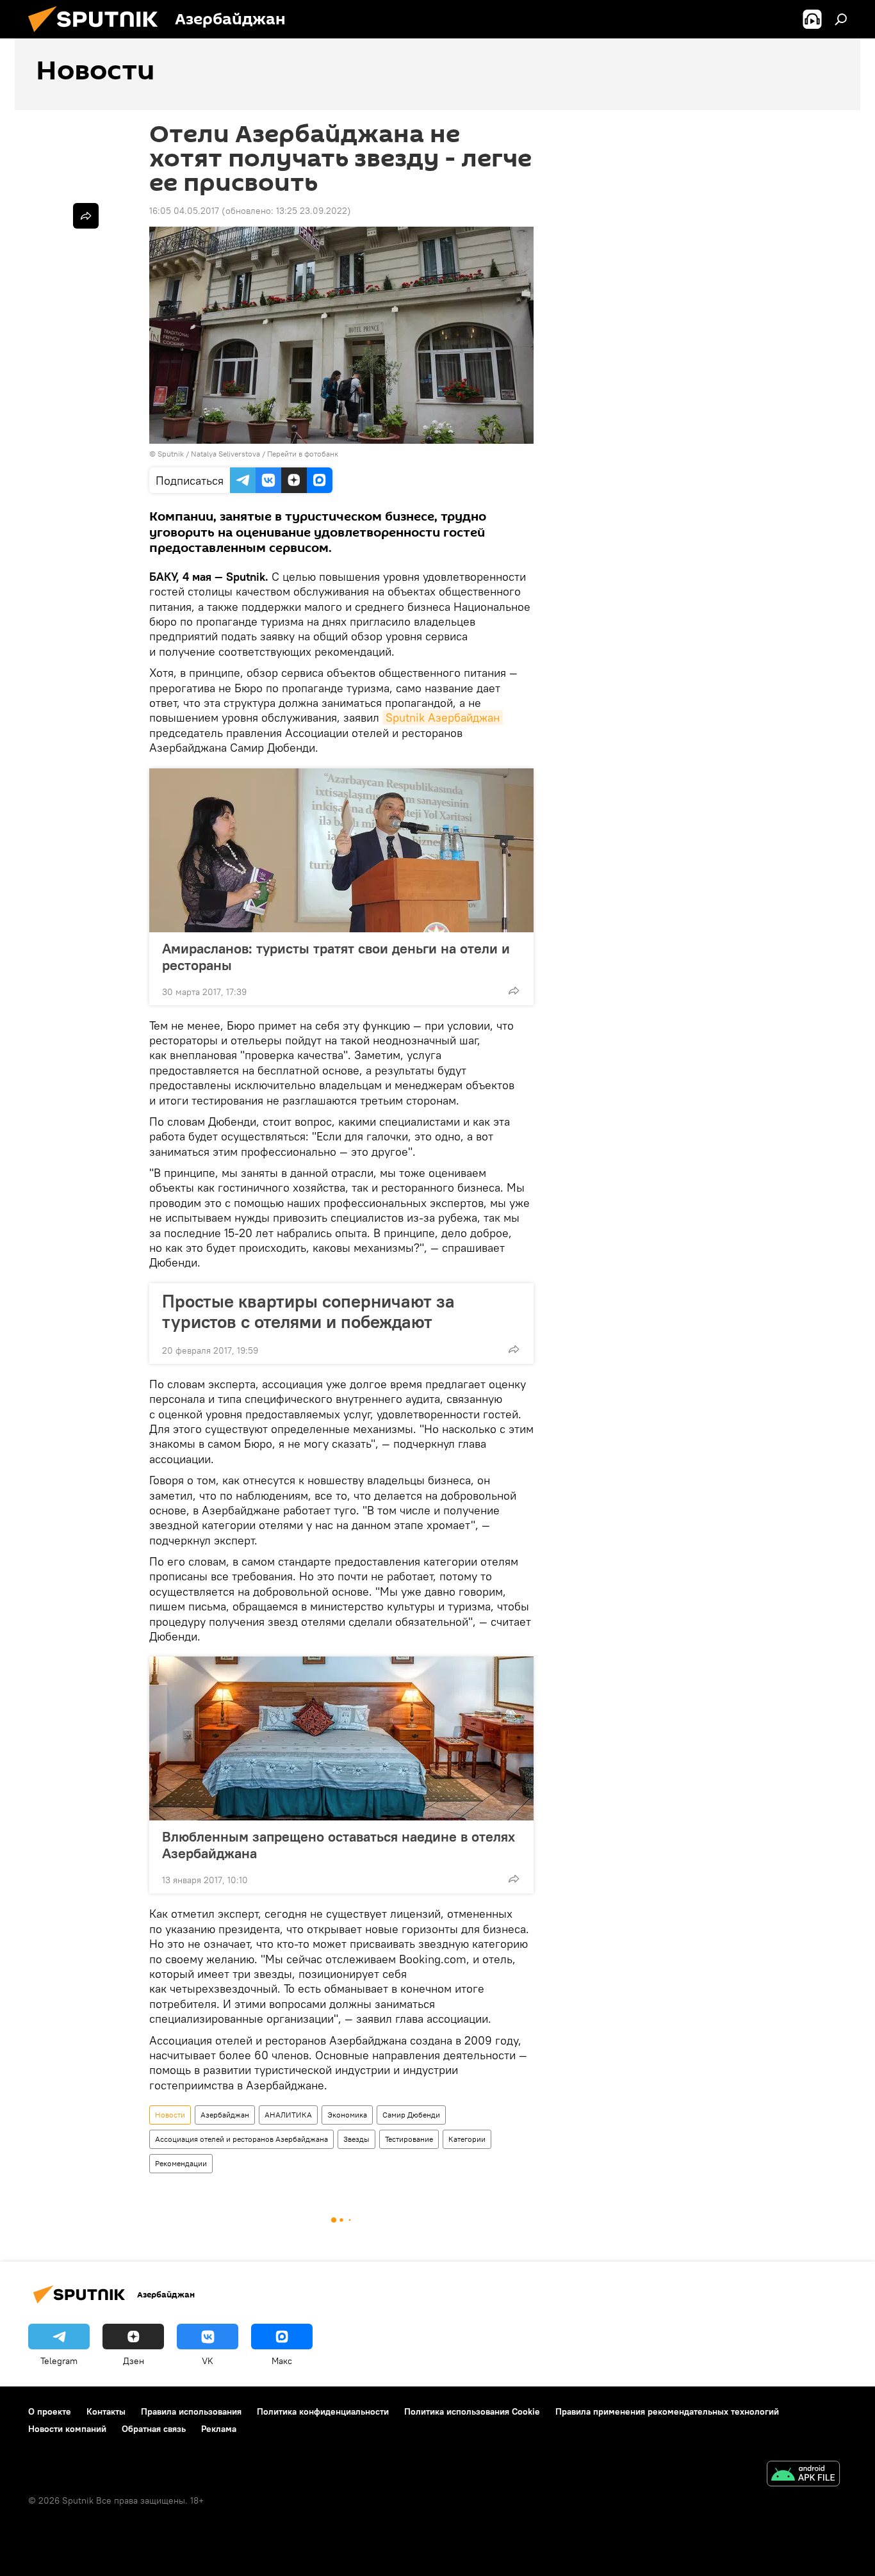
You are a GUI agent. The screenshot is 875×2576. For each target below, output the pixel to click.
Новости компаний (67, 2429)
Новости (170, 2115)
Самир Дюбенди (411, 2115)
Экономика (347, 2115)
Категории (467, 2139)
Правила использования (191, 2411)
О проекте (50, 2411)
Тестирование (409, 2139)
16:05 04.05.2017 (184, 211)
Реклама (219, 2429)
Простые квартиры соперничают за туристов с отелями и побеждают (308, 1311)
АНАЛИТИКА (288, 2115)
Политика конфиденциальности (323, 2411)
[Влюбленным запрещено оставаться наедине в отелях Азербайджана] (341, 1738)
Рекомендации (181, 2163)
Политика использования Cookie (472, 2411)
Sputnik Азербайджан (443, 717)
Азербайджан (225, 2115)
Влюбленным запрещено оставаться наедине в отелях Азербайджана (339, 1845)
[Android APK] (803, 2475)
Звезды (356, 2139)
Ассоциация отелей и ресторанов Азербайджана (241, 2139)
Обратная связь (154, 2429)
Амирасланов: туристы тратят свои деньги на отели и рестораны (336, 957)
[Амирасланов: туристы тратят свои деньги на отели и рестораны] (341, 850)
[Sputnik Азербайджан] (98, 35)
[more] (514, 991)
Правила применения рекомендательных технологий (667, 2411)
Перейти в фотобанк (303, 454)
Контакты (106, 2411)
